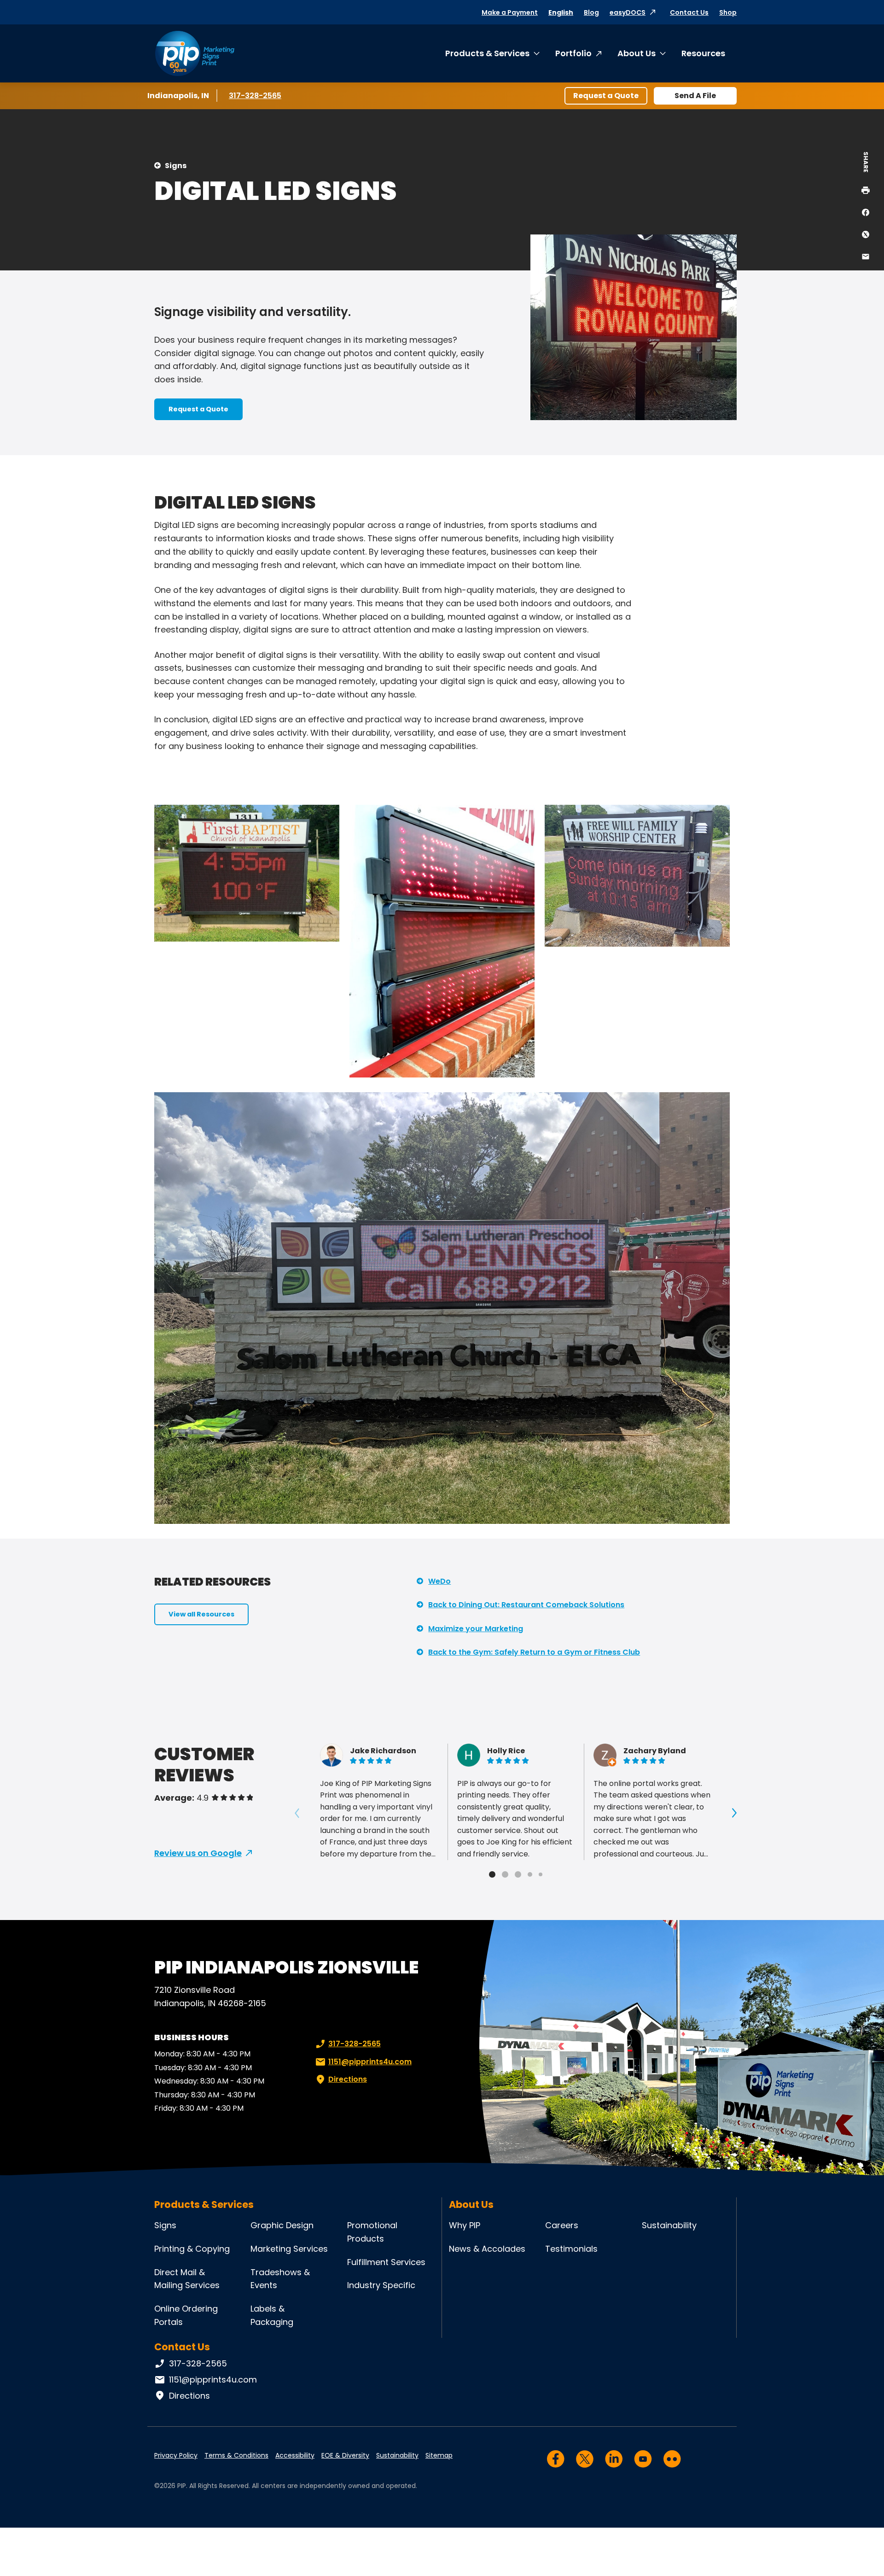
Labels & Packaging (272, 2315)
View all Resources (201, 1614)
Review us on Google (198, 1853)
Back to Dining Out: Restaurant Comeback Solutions (526, 1605)
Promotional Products (372, 2232)
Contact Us (689, 12)
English (561, 12)
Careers (562, 2225)
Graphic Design (282, 2225)
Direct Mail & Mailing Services (187, 2279)
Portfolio (573, 53)
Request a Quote (606, 96)
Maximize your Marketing (476, 1629)
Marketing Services (289, 2249)
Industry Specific (381, 2285)
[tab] (492, 1874)
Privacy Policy (176, 2455)
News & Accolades (487, 2249)
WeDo (439, 1581)
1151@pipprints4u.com (370, 2062)
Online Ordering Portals (186, 2315)
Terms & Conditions (236, 2455)
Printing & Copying (192, 2249)
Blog (591, 12)
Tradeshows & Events (280, 2279)
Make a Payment (510, 12)
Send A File (695, 96)
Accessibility (295, 2455)
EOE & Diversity (345, 2455)
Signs (176, 166)
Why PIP (465, 2225)
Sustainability (669, 2225)
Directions (348, 2079)
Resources (703, 53)
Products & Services (487, 53)
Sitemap (439, 2455)
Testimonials (571, 2249)
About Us (637, 53)
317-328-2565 (256, 96)
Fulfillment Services (386, 2262)
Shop (728, 12)
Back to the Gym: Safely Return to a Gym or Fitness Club (534, 1652)
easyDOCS (628, 12)
